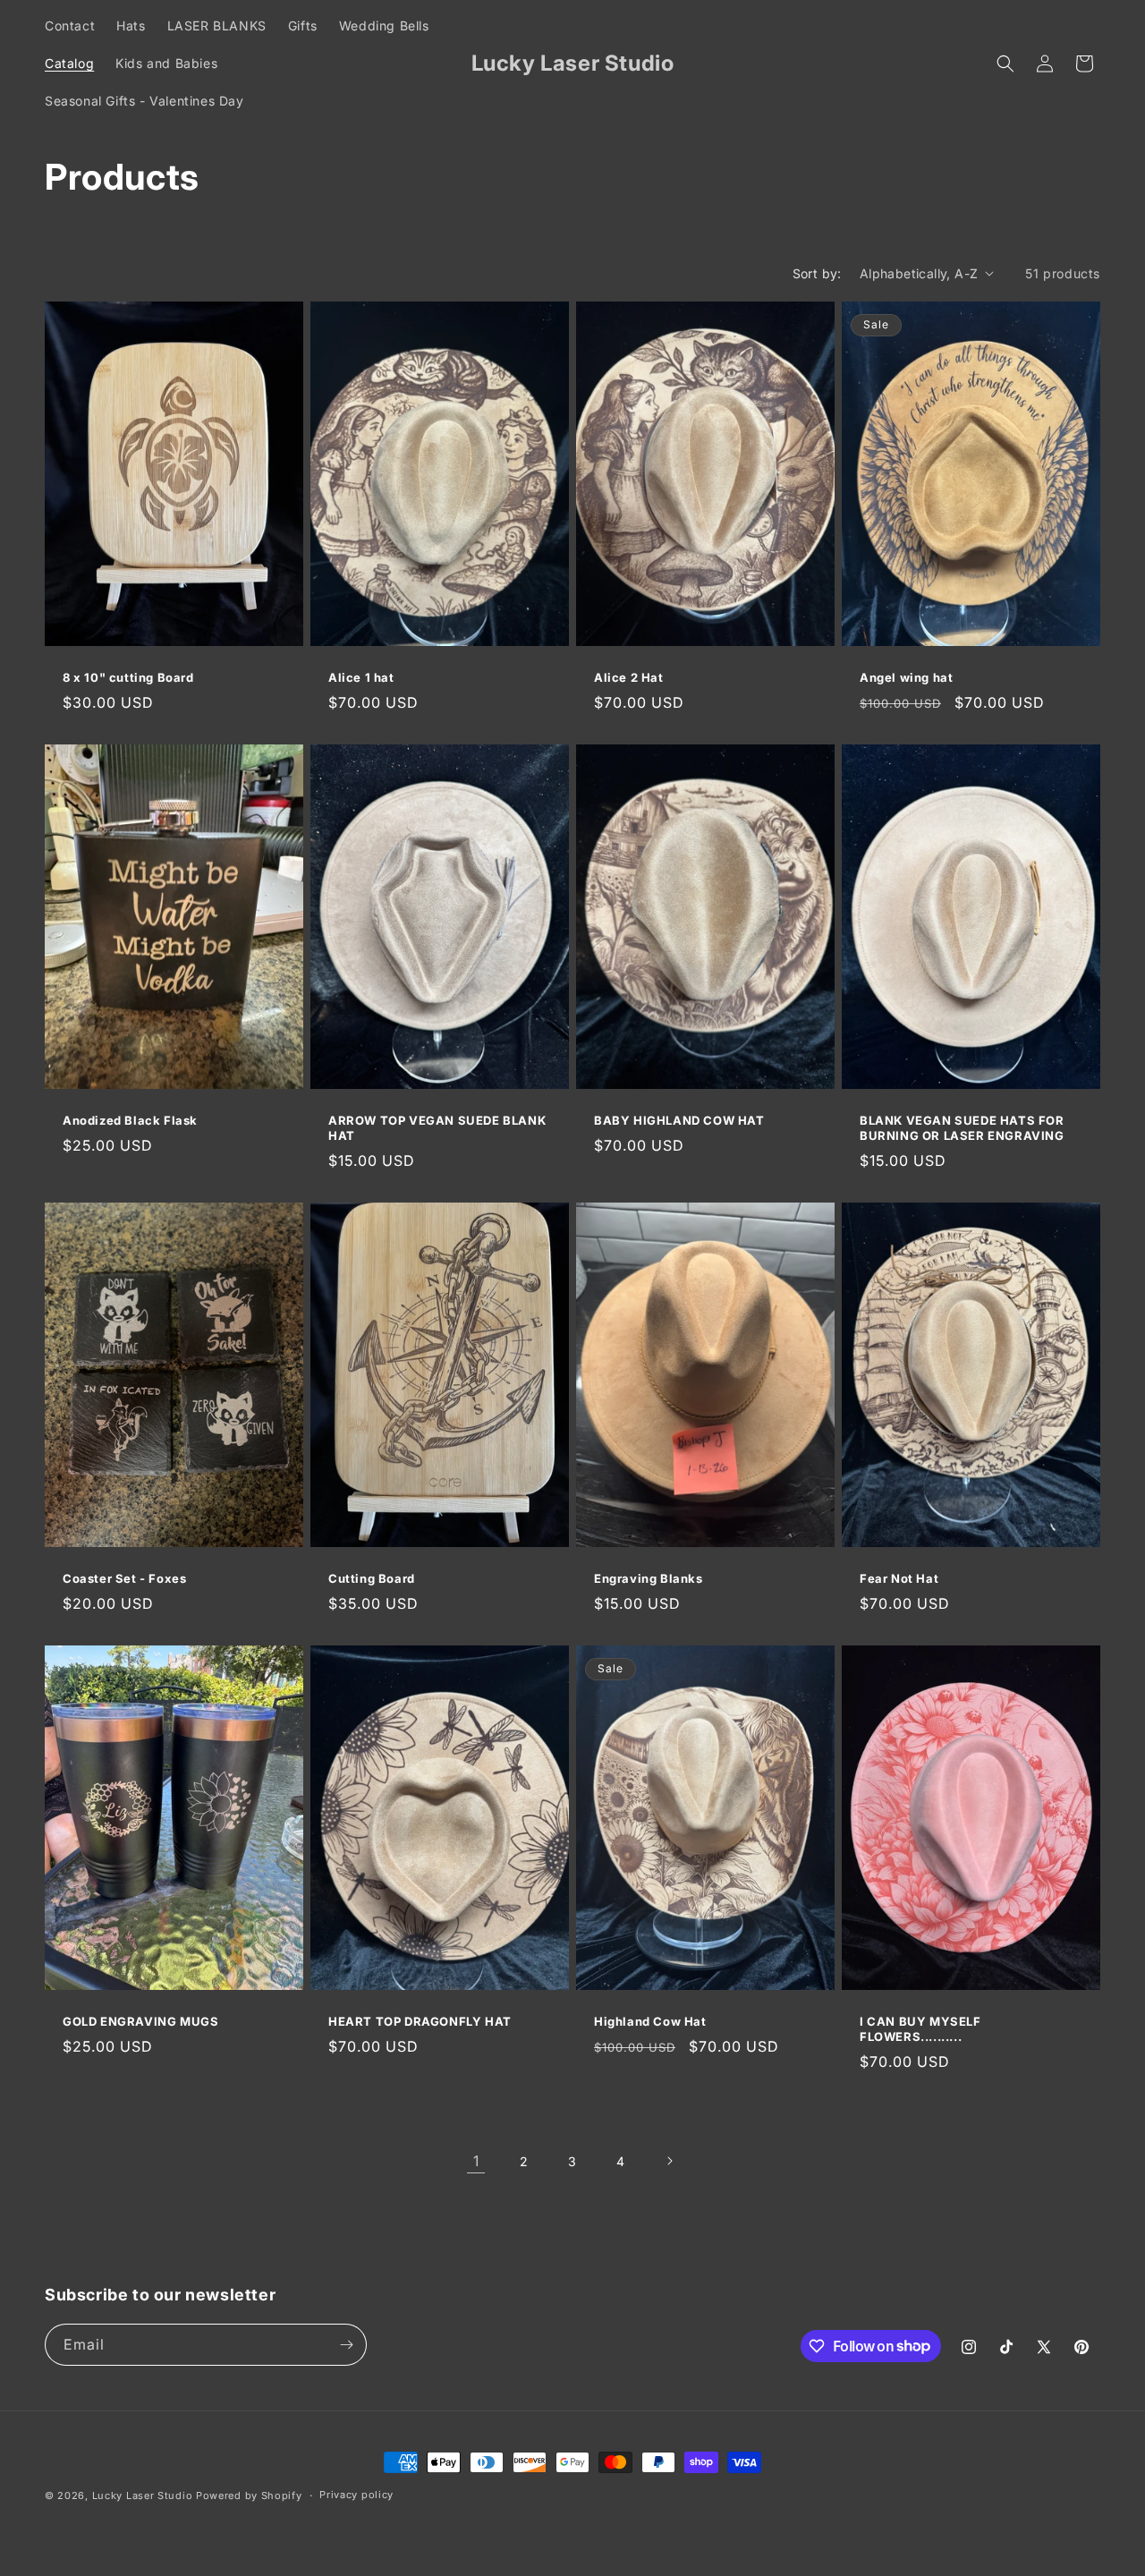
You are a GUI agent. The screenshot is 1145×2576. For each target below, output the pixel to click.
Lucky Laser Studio (143, 2495)
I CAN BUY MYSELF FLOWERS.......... (920, 2029)
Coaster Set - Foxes (124, 1578)
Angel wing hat (906, 677)
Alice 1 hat (361, 677)
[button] (1005, 64)
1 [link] (476, 2161)
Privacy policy (356, 2495)
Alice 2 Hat (629, 677)
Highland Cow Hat (650, 2021)
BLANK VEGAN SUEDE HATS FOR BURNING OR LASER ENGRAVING (962, 1128)
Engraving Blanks (649, 1578)
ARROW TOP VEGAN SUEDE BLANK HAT (437, 1128)
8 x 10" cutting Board (128, 677)
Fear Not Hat (899, 1578)
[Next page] (669, 2161)
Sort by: (817, 273)
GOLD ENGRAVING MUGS (140, 2021)
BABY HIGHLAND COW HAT (679, 1120)
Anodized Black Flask (130, 1120)
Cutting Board (372, 1578)
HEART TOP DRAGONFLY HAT (420, 2021)
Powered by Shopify (249, 2495)
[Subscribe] (346, 2345)
